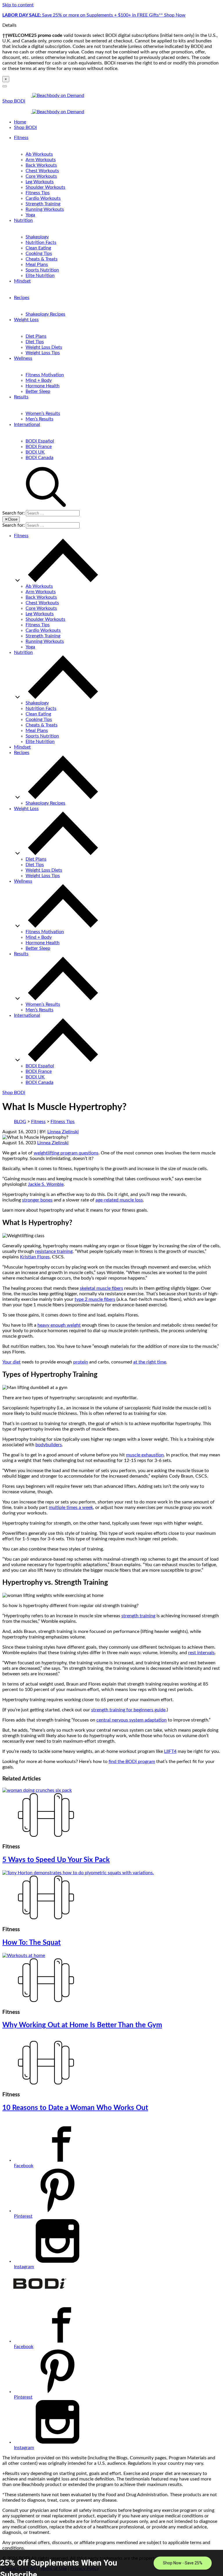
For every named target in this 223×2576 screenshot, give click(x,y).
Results (21, 397)
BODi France (39, 447)
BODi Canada (39, 458)
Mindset (22, 281)
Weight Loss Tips (43, 353)
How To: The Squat (32, 1943)
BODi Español (40, 441)
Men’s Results (39, 419)
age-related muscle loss (119, 1200)
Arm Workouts (41, 160)
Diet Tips (35, 342)
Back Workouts (41, 165)
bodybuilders (49, 1445)
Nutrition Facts (41, 242)
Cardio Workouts (43, 198)
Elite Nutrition (40, 276)
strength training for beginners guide (128, 1710)
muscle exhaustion (145, 1455)
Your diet (11, 1362)
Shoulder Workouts (45, 187)
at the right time (150, 1362)
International (27, 424)
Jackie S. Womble (46, 1184)
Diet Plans (36, 336)
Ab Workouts (39, 154)
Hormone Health (43, 386)
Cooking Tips (39, 253)
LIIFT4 (170, 1751)
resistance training (54, 1251)
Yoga (30, 215)
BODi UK (35, 452)
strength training (138, 1616)
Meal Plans (37, 265)
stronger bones (37, 1200)
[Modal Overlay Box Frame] (111, 2563)
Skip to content (18, 5)
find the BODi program (132, 1762)
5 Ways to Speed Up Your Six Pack (56, 1860)
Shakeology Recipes (45, 314)
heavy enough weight (59, 1325)
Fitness (21, 138)
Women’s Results (43, 413)
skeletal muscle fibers (101, 1288)
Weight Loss (26, 320)
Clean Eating (38, 248)
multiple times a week (71, 1508)
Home (20, 122)
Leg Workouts (40, 182)
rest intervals (201, 1653)
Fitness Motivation (45, 375)
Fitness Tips (38, 193)
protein (81, 1362)
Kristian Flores (35, 1257)
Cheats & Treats (42, 259)
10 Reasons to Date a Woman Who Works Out (75, 2108)
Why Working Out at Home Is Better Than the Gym (82, 2025)
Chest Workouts (42, 171)
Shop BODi (14, 101)
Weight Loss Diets (44, 347)
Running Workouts (45, 209)
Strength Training (43, 204)
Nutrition (23, 220)
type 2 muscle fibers (95, 1299)
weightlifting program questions (66, 1153)
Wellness (23, 358)
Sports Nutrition (42, 270)
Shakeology (37, 237)
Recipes (22, 298)
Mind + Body (39, 380)
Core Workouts (41, 176)
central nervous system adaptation (132, 1720)
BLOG (20, 1122)
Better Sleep (38, 391)
